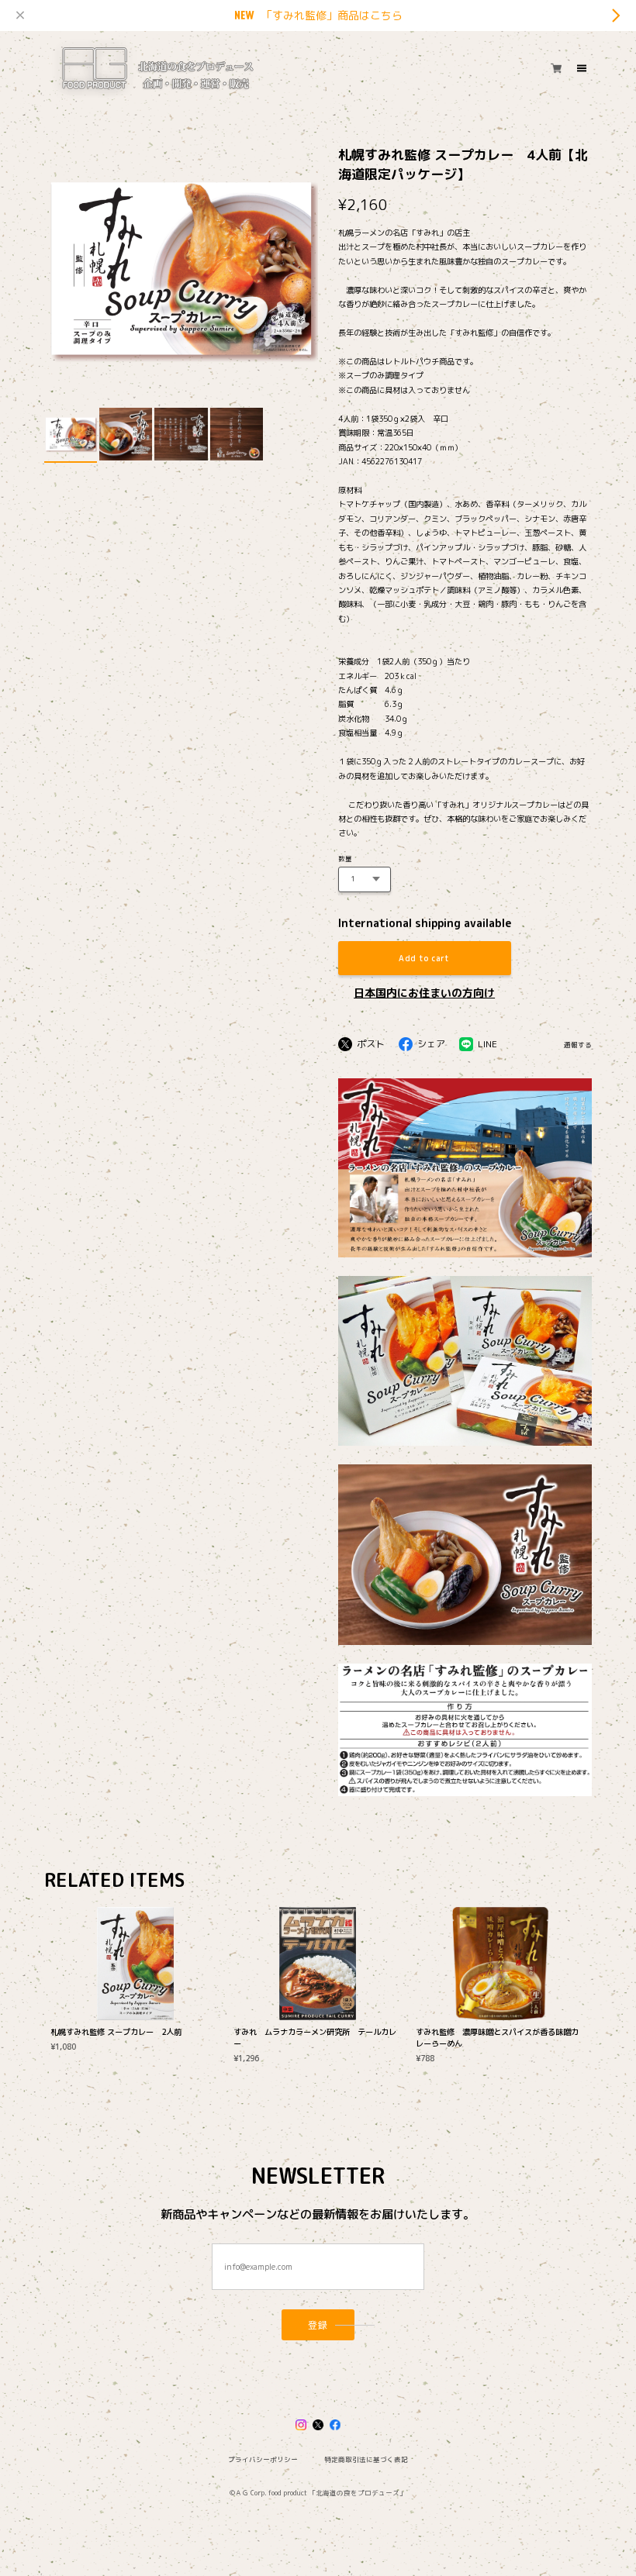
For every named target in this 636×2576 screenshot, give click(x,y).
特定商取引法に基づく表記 (366, 2460)
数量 (345, 859)
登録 (318, 2324)
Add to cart (424, 958)
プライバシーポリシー (263, 2460)
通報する (578, 1045)
